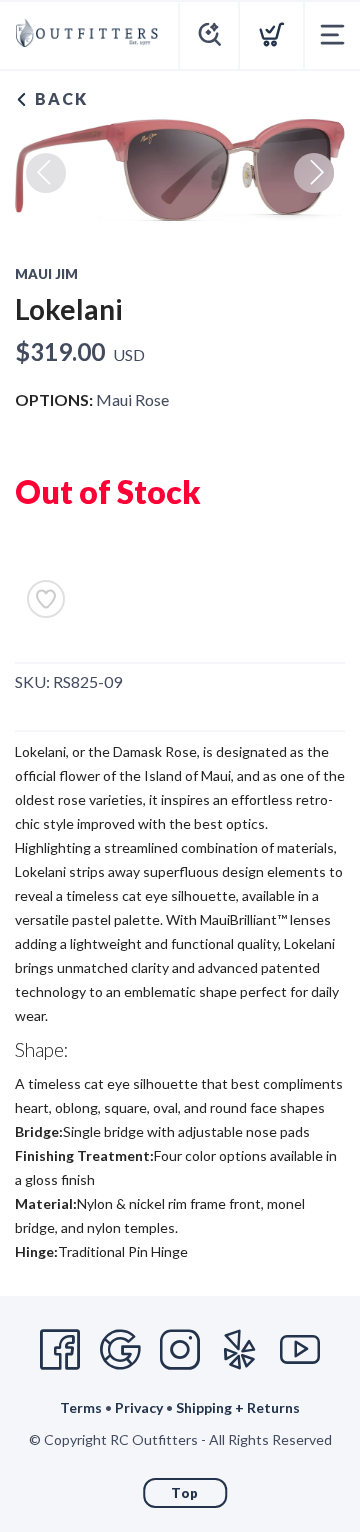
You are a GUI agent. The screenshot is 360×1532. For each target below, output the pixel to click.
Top (185, 1493)
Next (314, 173)
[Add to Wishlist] (46, 599)
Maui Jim (46, 274)
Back (59, 98)
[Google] (120, 1350)
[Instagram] (180, 1350)
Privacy (139, 1407)
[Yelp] (240, 1350)
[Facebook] (60, 1350)
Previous (46, 173)
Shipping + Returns (238, 1407)
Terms (81, 1407)
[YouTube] (300, 1350)
